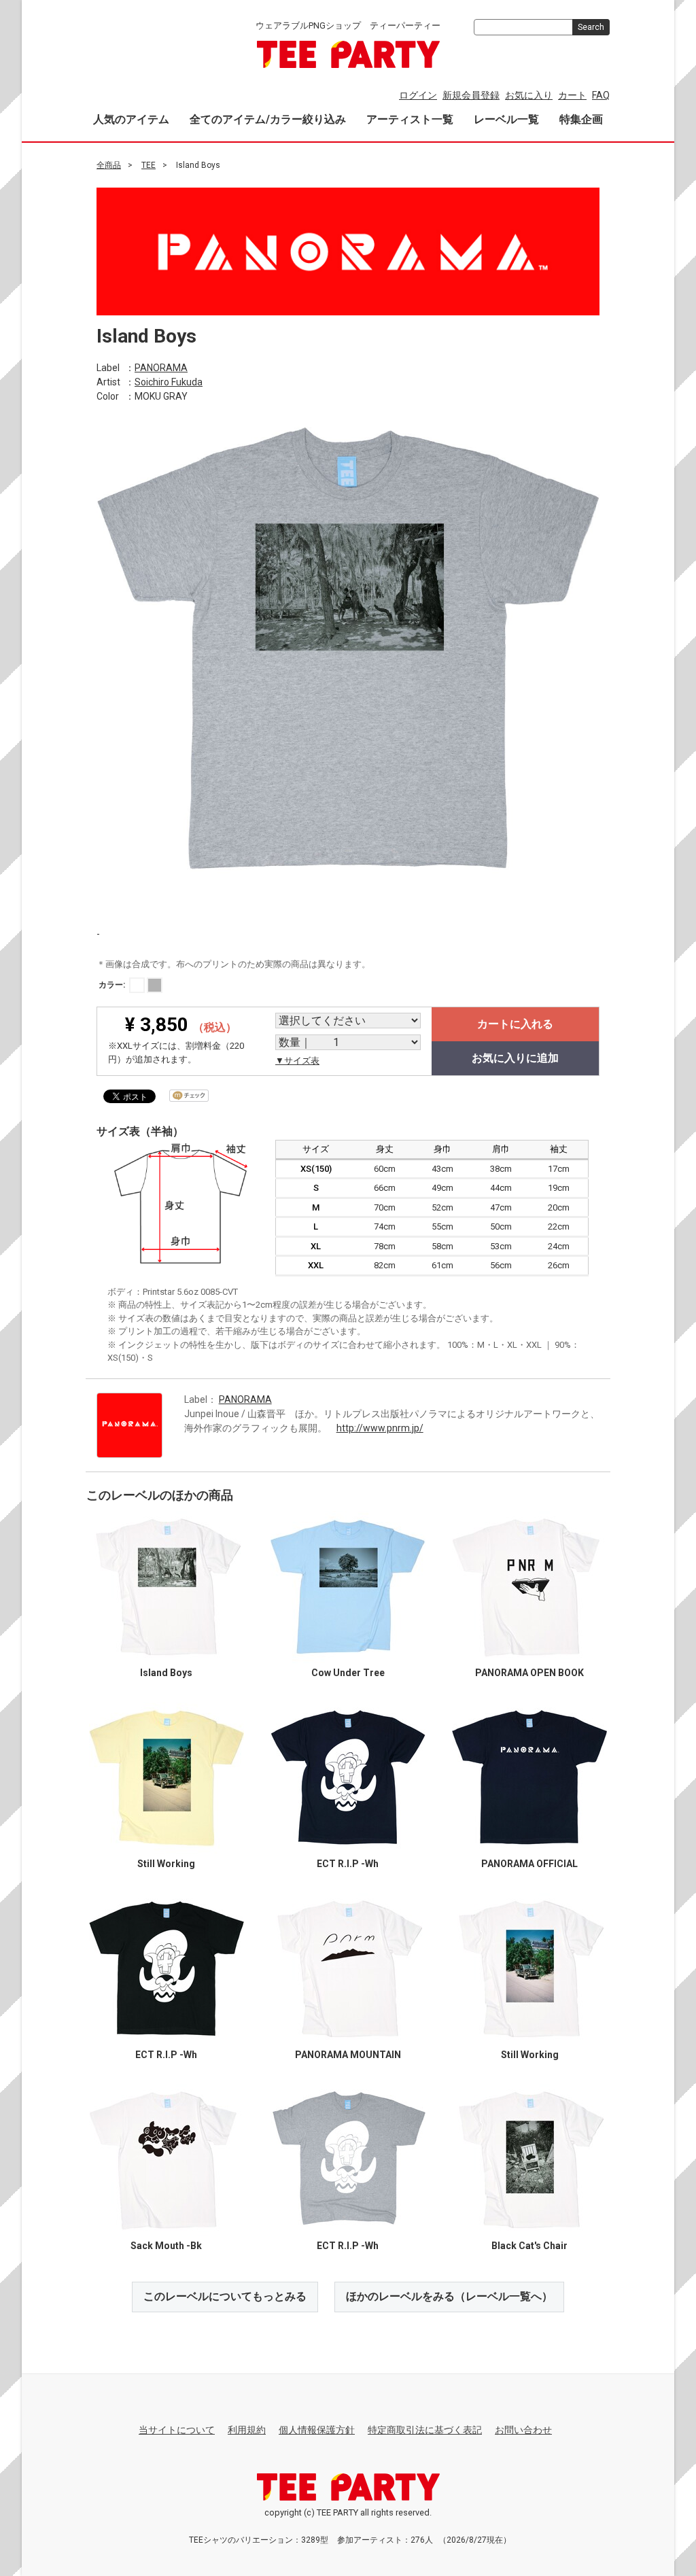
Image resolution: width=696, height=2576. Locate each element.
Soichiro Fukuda (169, 381)
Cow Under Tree (348, 1673)
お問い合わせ (523, 2430)
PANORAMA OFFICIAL (529, 1864)
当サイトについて (177, 2430)
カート (572, 95)
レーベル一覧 (506, 119)
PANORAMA (161, 367)
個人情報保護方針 (317, 2430)
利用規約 (247, 2430)
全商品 (109, 165)
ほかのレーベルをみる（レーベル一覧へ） (449, 2296)
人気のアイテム (131, 119)
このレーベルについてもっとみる (225, 2296)
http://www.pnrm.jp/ (380, 1427)
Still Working (166, 1864)
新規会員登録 (471, 95)
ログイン (418, 95)
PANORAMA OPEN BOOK (529, 1673)
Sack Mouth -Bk (166, 2246)
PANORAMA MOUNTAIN (348, 2055)
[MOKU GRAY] (155, 985)
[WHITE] (137, 985)
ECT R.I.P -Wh (348, 1864)
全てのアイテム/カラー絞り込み (268, 119)
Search (591, 27)
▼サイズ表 (297, 1061)
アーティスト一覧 (410, 119)
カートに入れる (515, 1024)
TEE (149, 165)
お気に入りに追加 (515, 1058)
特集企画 (581, 119)
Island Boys (166, 1673)
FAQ (601, 95)
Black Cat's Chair (529, 2246)
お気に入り (529, 95)
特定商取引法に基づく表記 (425, 2430)
